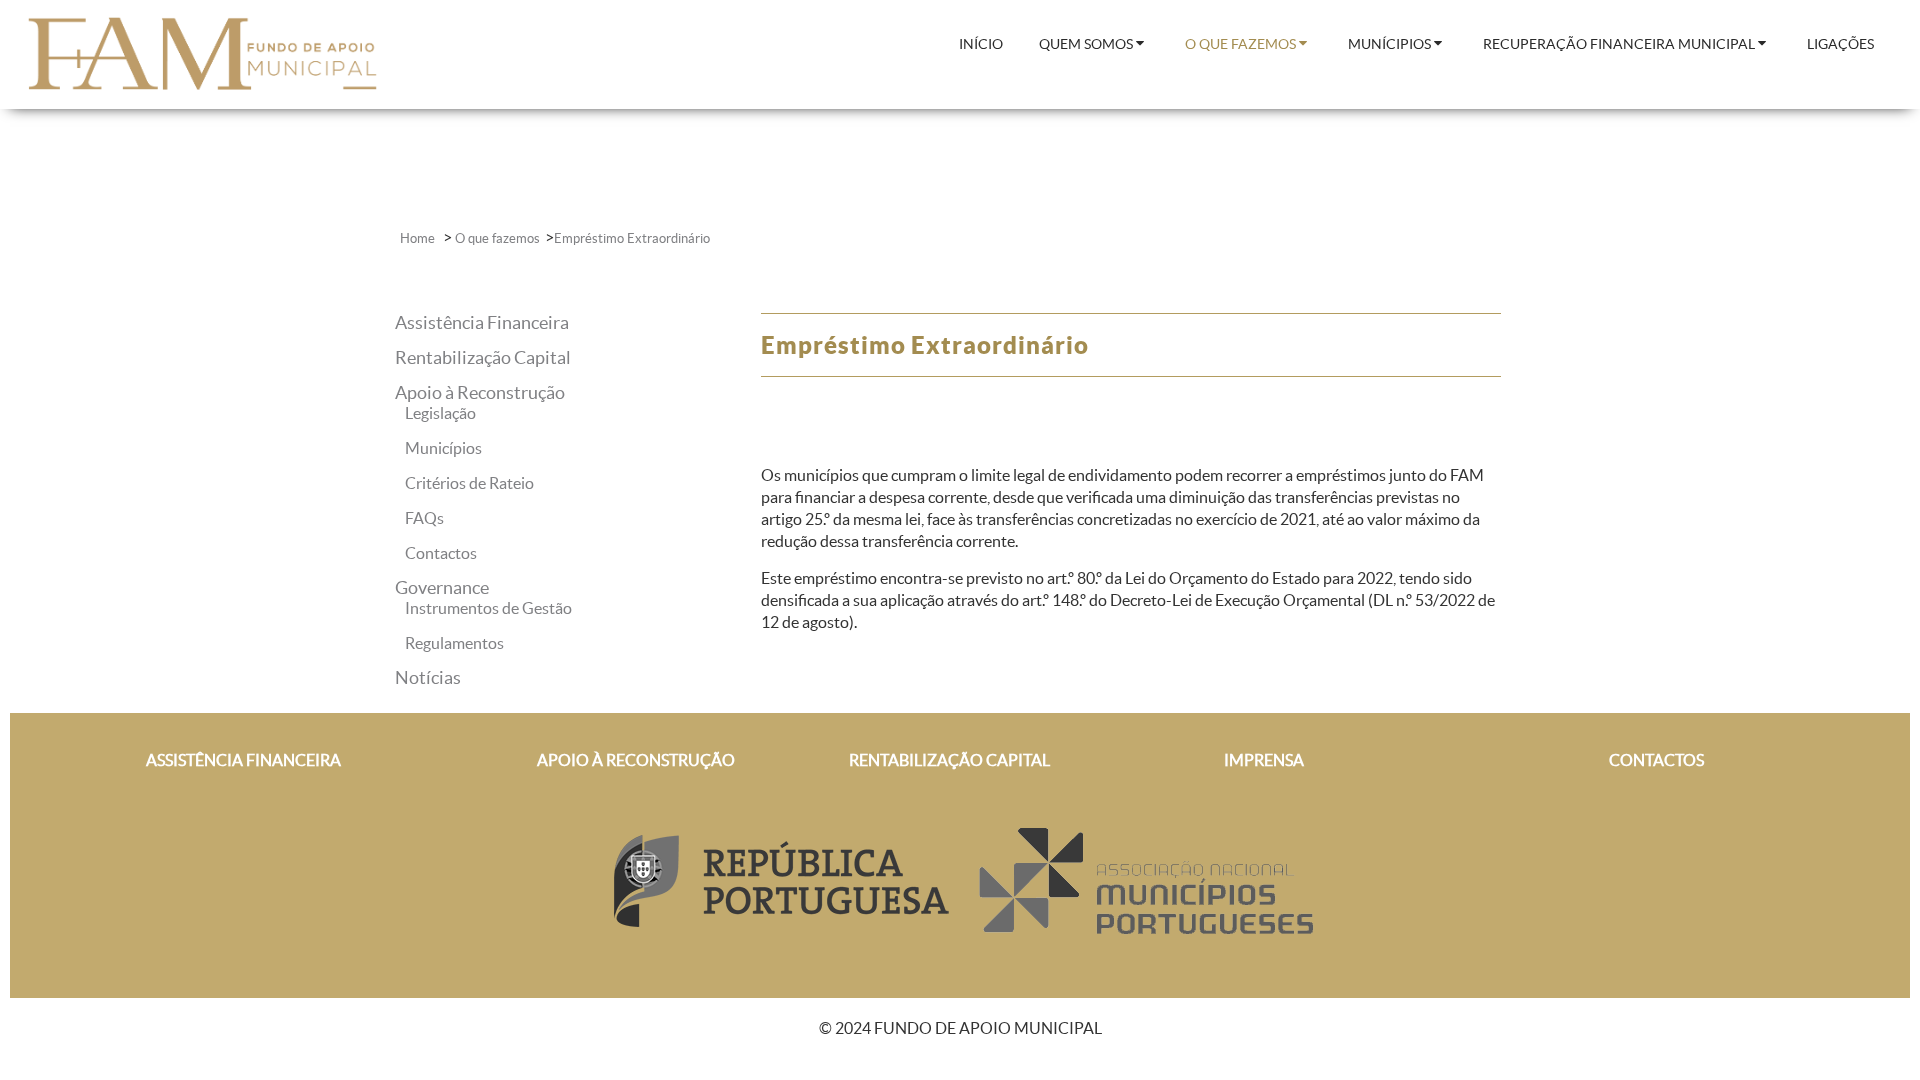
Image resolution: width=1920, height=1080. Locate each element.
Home (419, 238)
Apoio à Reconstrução (480, 392)
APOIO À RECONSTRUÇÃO (636, 760)
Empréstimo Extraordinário (632, 238)
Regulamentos (454, 643)
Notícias (428, 677)
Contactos (441, 553)
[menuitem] (981, 45)
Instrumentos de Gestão (488, 608)
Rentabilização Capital (483, 357)
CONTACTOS (1656, 760)
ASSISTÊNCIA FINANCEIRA (243, 760)
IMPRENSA (1264, 760)
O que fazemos (497, 238)
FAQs (424, 518)
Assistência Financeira (482, 322)
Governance (442, 587)
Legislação (440, 413)
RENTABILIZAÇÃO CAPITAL (949, 760)
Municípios (443, 448)
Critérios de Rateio (469, 483)
